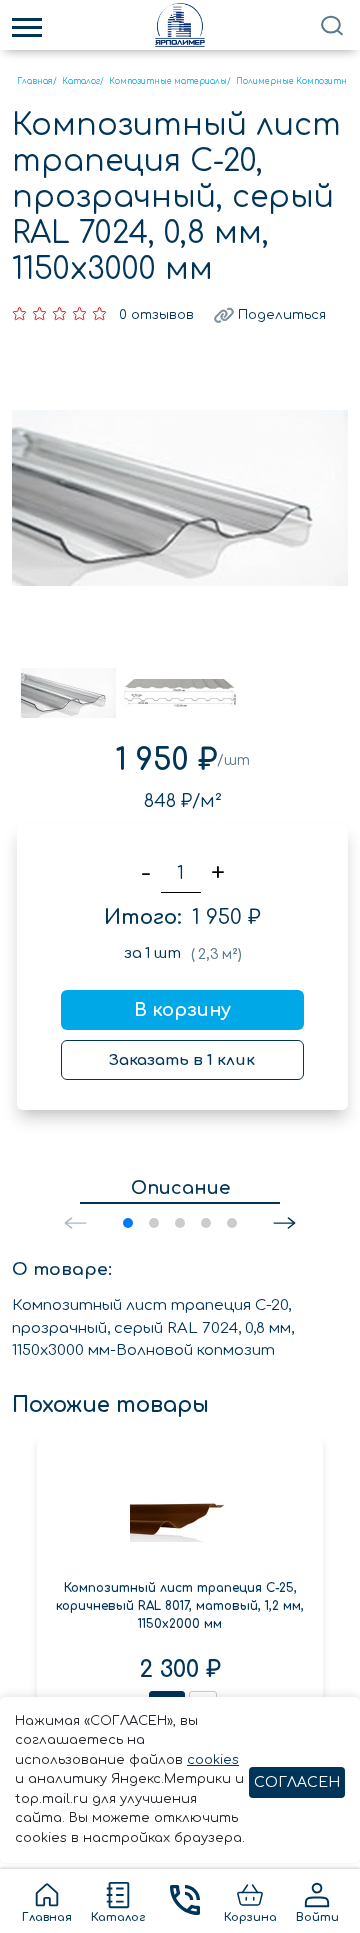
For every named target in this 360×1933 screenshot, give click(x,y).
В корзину (182, 1010)
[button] (284, 1223)
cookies (213, 1760)
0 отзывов (156, 315)
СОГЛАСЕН (297, 1782)
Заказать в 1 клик (182, 1060)
